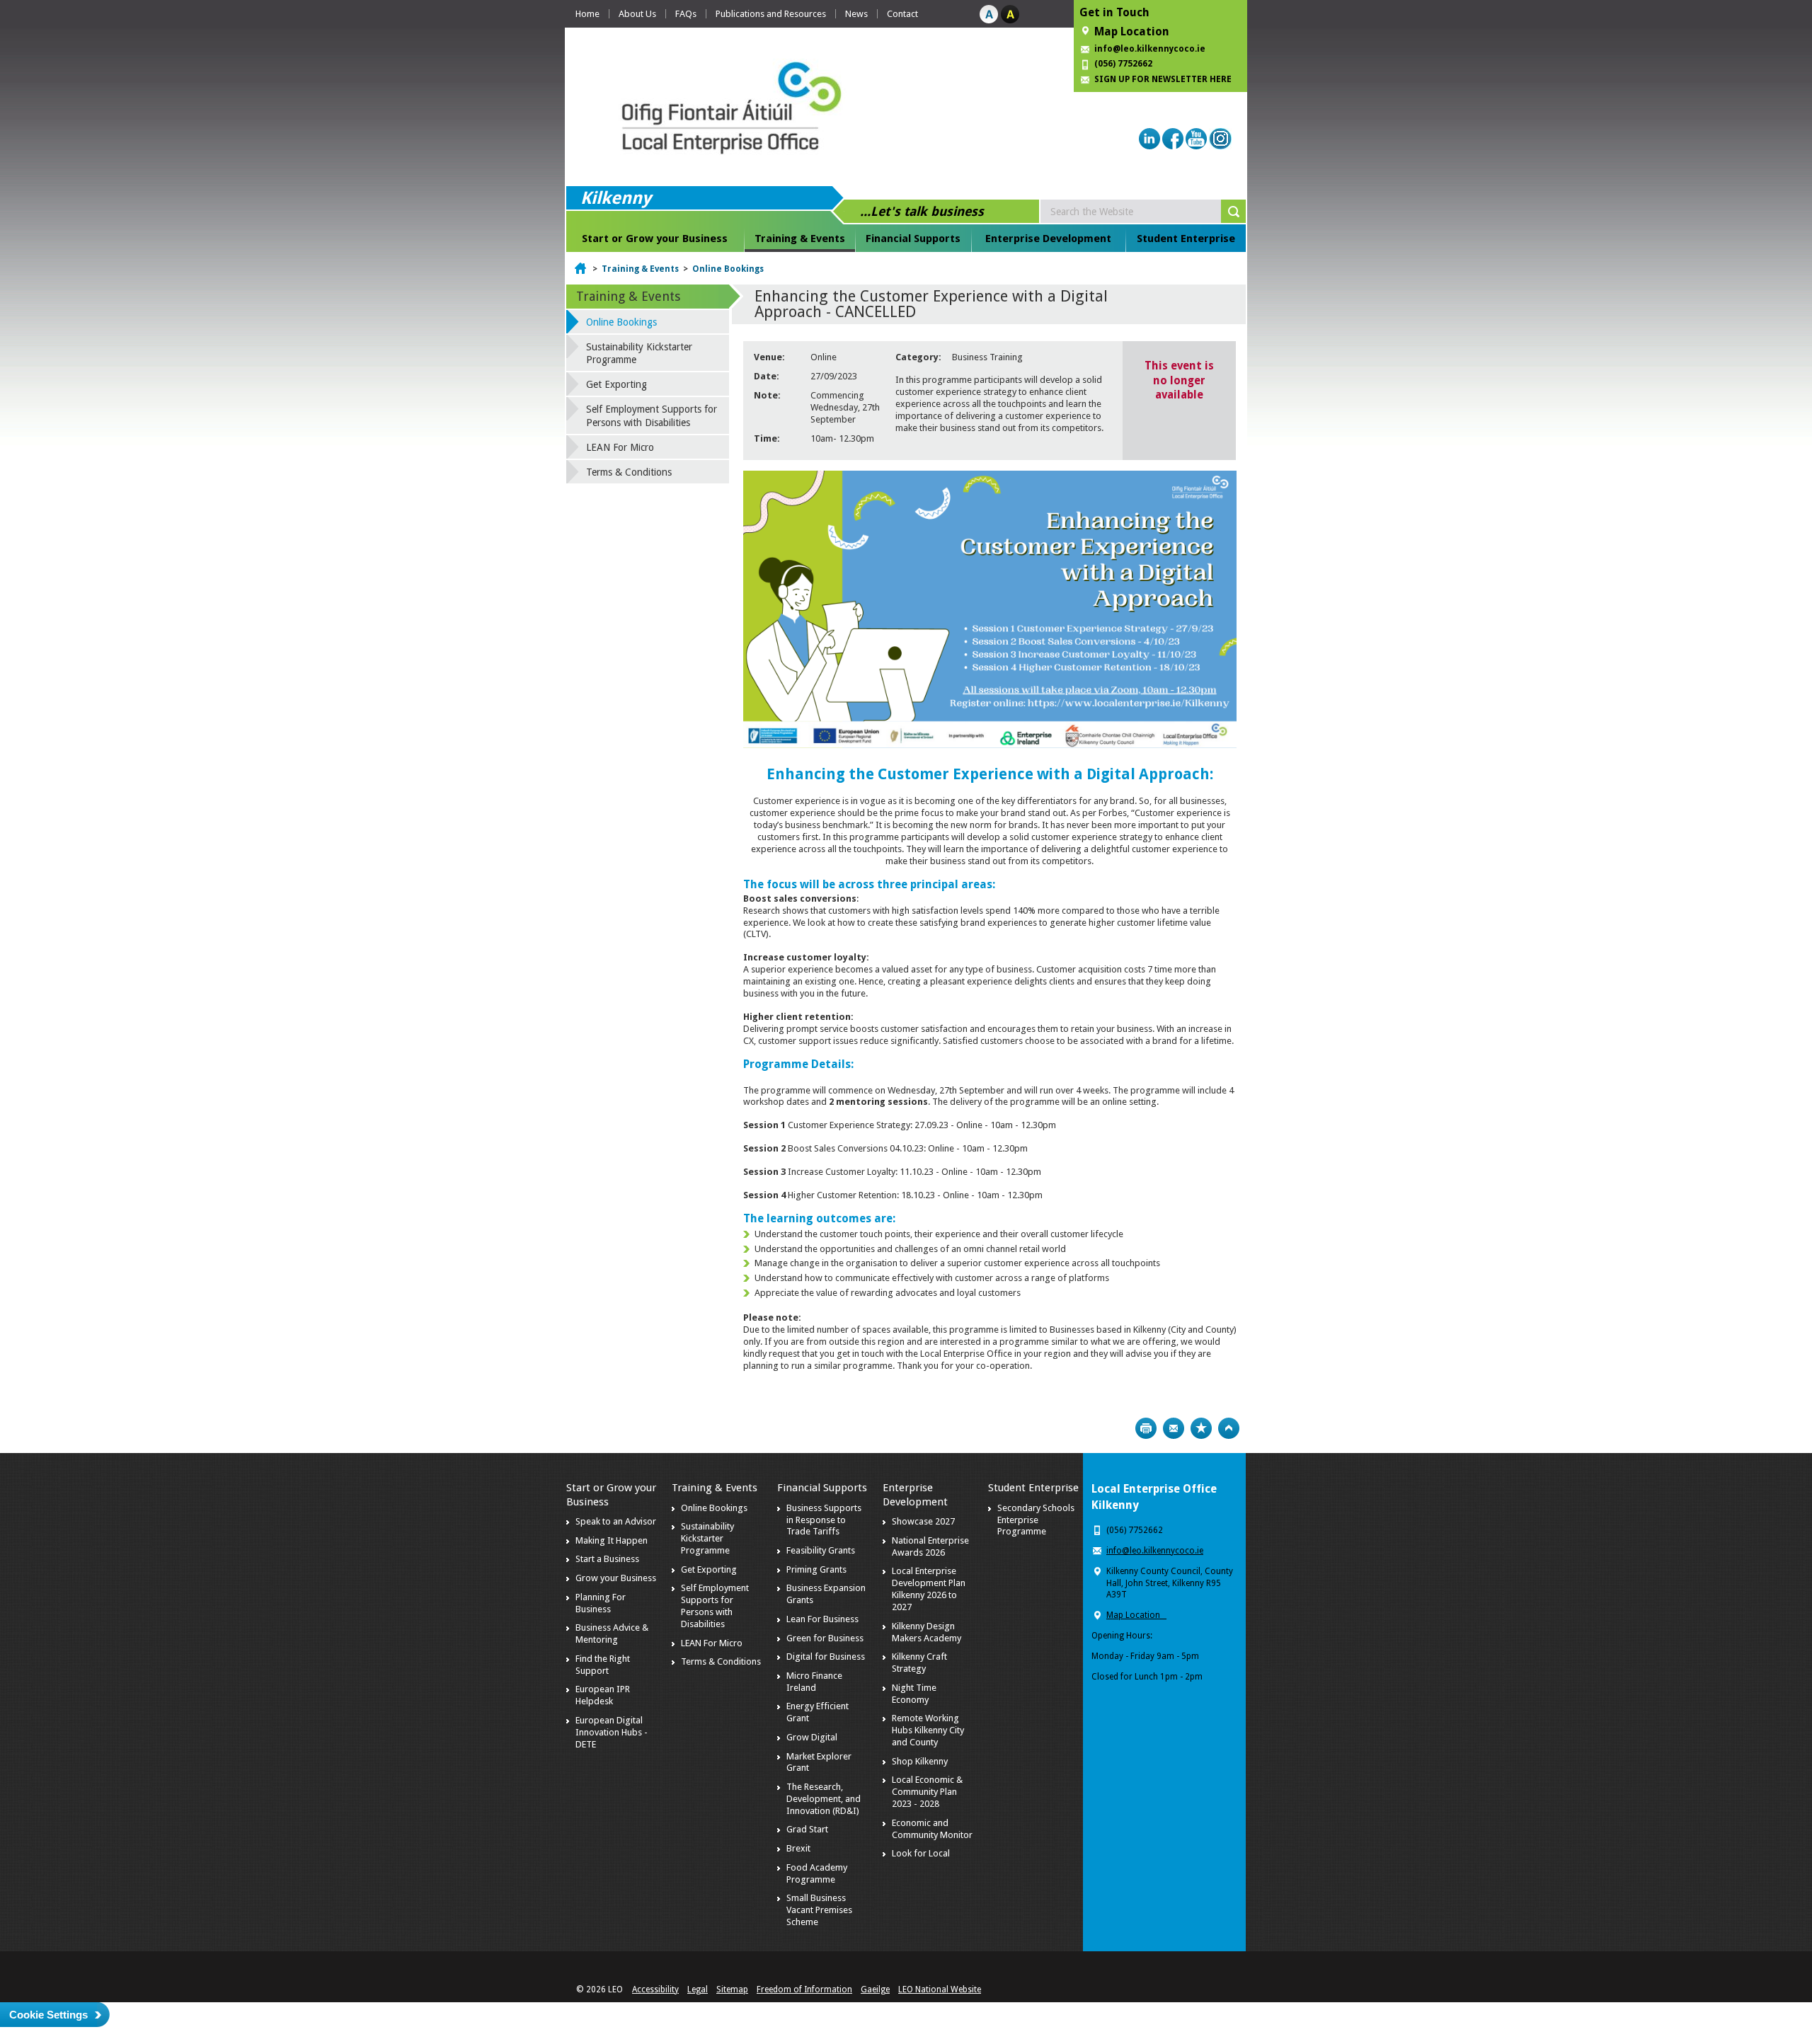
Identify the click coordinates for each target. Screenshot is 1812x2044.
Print (1146, 1428)
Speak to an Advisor (616, 1521)
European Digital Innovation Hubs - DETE (612, 1732)
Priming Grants (816, 1569)
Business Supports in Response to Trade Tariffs (824, 1520)
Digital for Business (826, 1657)
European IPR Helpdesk (603, 1695)
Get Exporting (617, 384)
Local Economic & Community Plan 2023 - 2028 (927, 1792)
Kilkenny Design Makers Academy (927, 1632)
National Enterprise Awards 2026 (930, 1546)
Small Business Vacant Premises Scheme (819, 1910)
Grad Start (807, 1829)
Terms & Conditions (629, 472)
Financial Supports (913, 239)
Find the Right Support (603, 1665)
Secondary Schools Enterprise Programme (1036, 1520)
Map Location (1132, 31)
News (856, 14)
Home (587, 14)
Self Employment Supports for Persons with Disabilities (652, 415)
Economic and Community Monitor (932, 1829)
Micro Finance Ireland (814, 1682)
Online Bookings (728, 269)
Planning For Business (601, 1603)
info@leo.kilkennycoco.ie (1151, 49)
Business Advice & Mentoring (612, 1634)
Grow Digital (812, 1737)
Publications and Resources (771, 14)
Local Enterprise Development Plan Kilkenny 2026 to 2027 (929, 1589)
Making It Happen (612, 1540)
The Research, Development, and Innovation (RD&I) (824, 1799)
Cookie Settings (48, 2015)
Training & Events (800, 239)
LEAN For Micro (620, 447)
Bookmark (1201, 1428)
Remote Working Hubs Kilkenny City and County (928, 1730)
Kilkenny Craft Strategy (919, 1663)
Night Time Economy (914, 1694)
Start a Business (607, 1559)
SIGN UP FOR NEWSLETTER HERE (1163, 79)
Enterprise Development (1048, 239)
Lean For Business (822, 1619)
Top (1229, 1428)
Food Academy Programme (817, 1873)
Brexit (798, 1848)
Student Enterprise (1186, 239)
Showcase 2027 (923, 1521)
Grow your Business (616, 1578)
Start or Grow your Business (655, 239)
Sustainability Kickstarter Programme (639, 353)
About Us (637, 14)
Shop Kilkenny (920, 1761)
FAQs (686, 14)
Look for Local (921, 1853)
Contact (902, 14)
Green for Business (825, 1638)
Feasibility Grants (821, 1550)
